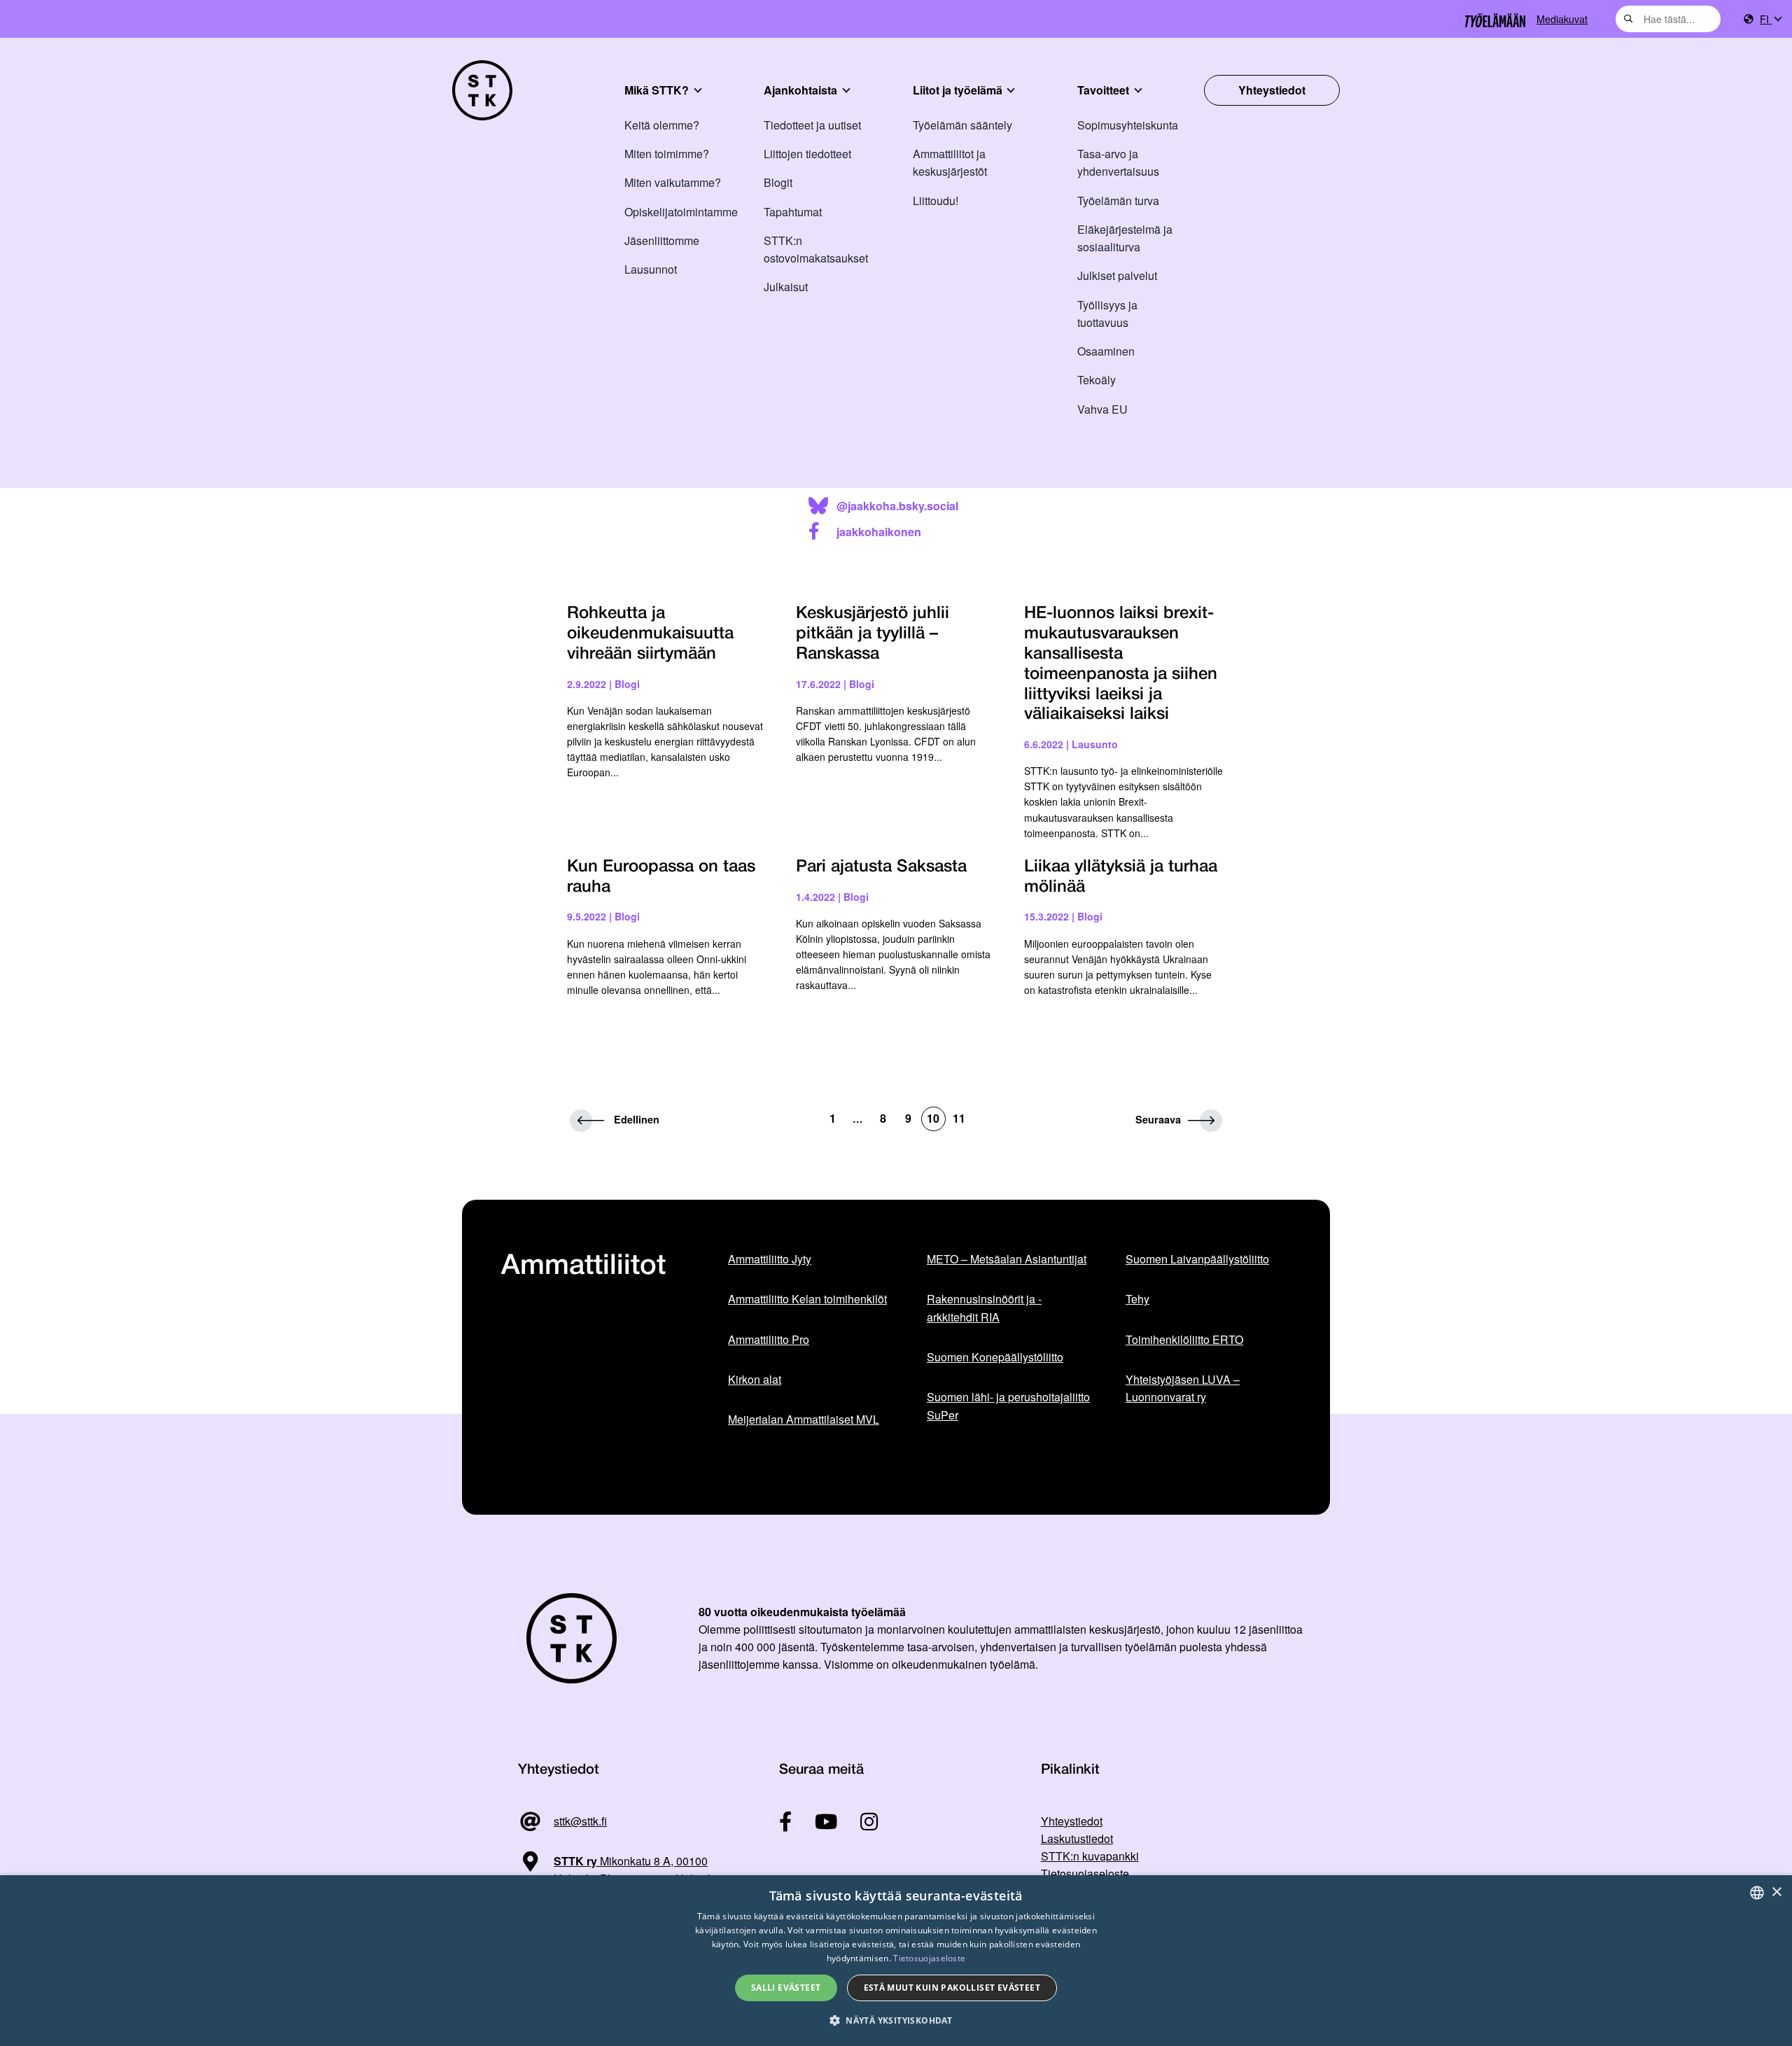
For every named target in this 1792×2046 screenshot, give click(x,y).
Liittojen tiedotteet (807, 154)
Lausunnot (651, 269)
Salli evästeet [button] (786, 1988)
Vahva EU (1102, 409)
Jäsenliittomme (662, 240)
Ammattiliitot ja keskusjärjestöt (950, 162)
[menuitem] (1770, 19)
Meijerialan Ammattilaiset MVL (804, 1419)
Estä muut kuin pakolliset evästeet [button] (952, 1988)
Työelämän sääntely (962, 125)
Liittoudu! (936, 201)
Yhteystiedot (1272, 90)
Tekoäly (1097, 380)
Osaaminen (1106, 351)
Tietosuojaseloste (1085, 1873)
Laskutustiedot (1077, 1838)
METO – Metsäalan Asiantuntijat (1007, 1259)
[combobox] (1668, 19)
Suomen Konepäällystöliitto (995, 1357)
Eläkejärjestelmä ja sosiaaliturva (1125, 238)
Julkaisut (786, 287)
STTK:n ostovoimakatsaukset (816, 249)
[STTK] (482, 90)
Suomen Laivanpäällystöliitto (1197, 1259)
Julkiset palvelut (1117, 275)
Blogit (778, 182)
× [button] (1776, 1892)
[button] (896, 2020)
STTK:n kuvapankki (1090, 1856)
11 (959, 1118)
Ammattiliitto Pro (769, 1339)
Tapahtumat (793, 212)
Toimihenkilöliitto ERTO (1184, 1339)
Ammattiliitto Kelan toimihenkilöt (807, 1299)
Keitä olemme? (662, 125)
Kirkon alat (755, 1379)
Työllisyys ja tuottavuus (1107, 314)
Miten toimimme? (667, 154)
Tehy (1137, 1299)
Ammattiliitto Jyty (770, 1259)
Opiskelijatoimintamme (681, 212)
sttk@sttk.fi (580, 1821)
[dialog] (896, 1961)
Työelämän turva (1118, 201)
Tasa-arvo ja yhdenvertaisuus (1118, 162)
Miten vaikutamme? (673, 182)
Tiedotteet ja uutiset (812, 125)
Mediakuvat (1562, 19)
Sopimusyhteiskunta (1128, 125)
